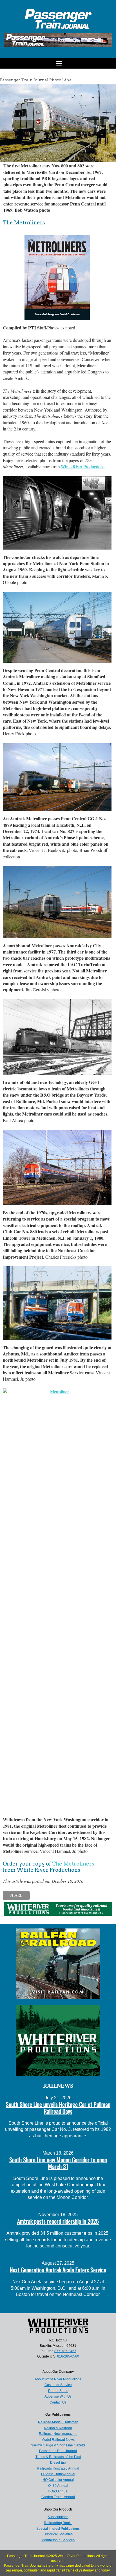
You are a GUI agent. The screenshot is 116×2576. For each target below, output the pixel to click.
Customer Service (58, 2385)
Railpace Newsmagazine (58, 2434)
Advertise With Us (58, 2396)
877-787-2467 (65, 2351)
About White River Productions (58, 2379)
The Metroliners (73, 1864)
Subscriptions (58, 2517)
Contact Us (58, 2402)
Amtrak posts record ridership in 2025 (58, 2221)
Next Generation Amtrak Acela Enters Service (58, 2270)
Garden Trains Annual (58, 2497)
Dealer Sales (58, 2391)
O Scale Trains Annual (58, 2474)
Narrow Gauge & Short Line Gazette (58, 2445)
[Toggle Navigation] (58, 63)
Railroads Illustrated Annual (58, 2468)
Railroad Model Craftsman (58, 2422)
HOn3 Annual (58, 2491)
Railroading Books (58, 2523)
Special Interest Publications (58, 2529)
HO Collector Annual (58, 2480)
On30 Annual (58, 2486)
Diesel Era (58, 2463)
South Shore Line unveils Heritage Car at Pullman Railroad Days (58, 2108)
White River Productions (83, 466)
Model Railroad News (58, 2440)
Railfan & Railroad (58, 2428)
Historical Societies (58, 2534)
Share (16, 1895)
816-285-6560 (68, 2356)
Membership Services (58, 2540)
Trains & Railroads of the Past (58, 2457)
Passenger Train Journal (58, 2451)
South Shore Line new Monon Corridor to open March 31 (58, 2163)
